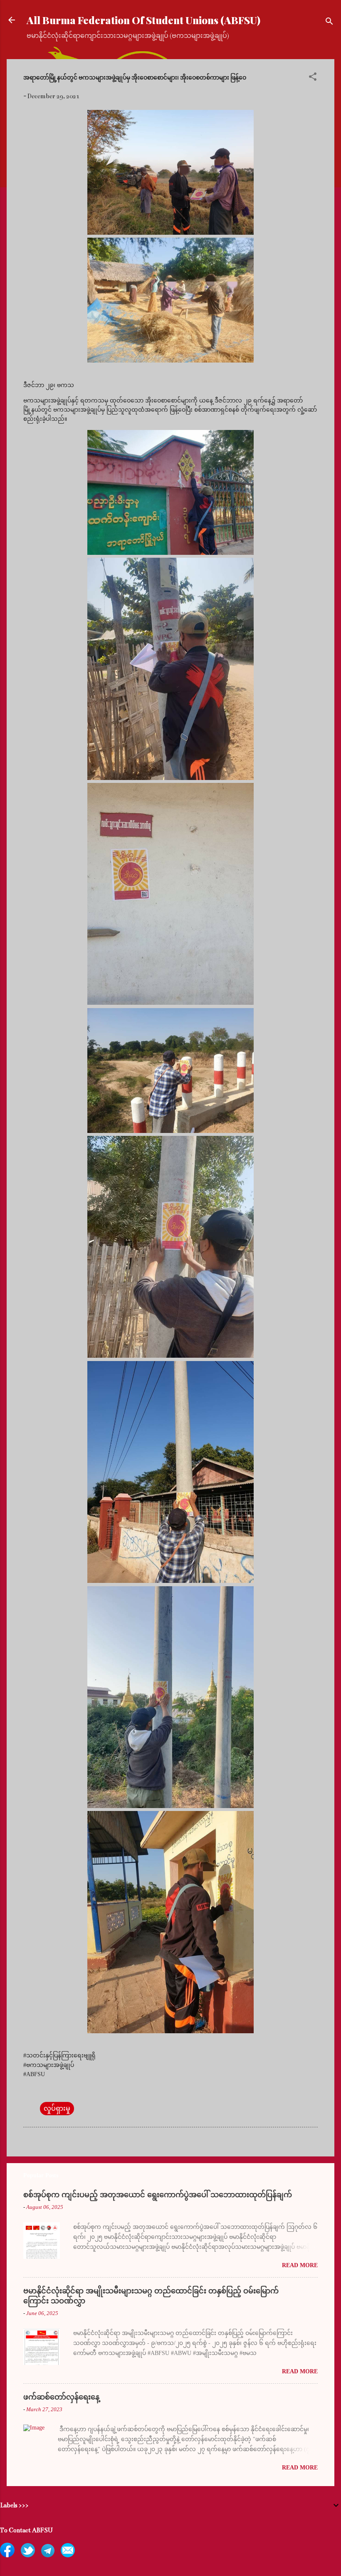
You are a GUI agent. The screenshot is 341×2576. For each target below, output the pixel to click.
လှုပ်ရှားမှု (57, 2109)
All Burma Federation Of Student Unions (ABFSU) (143, 20)
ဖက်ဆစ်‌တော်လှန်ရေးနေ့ (61, 2397)
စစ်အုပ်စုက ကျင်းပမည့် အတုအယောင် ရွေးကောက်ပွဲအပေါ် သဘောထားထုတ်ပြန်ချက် (158, 2195)
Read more (300, 2265)
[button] (313, 78)
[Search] (329, 23)
